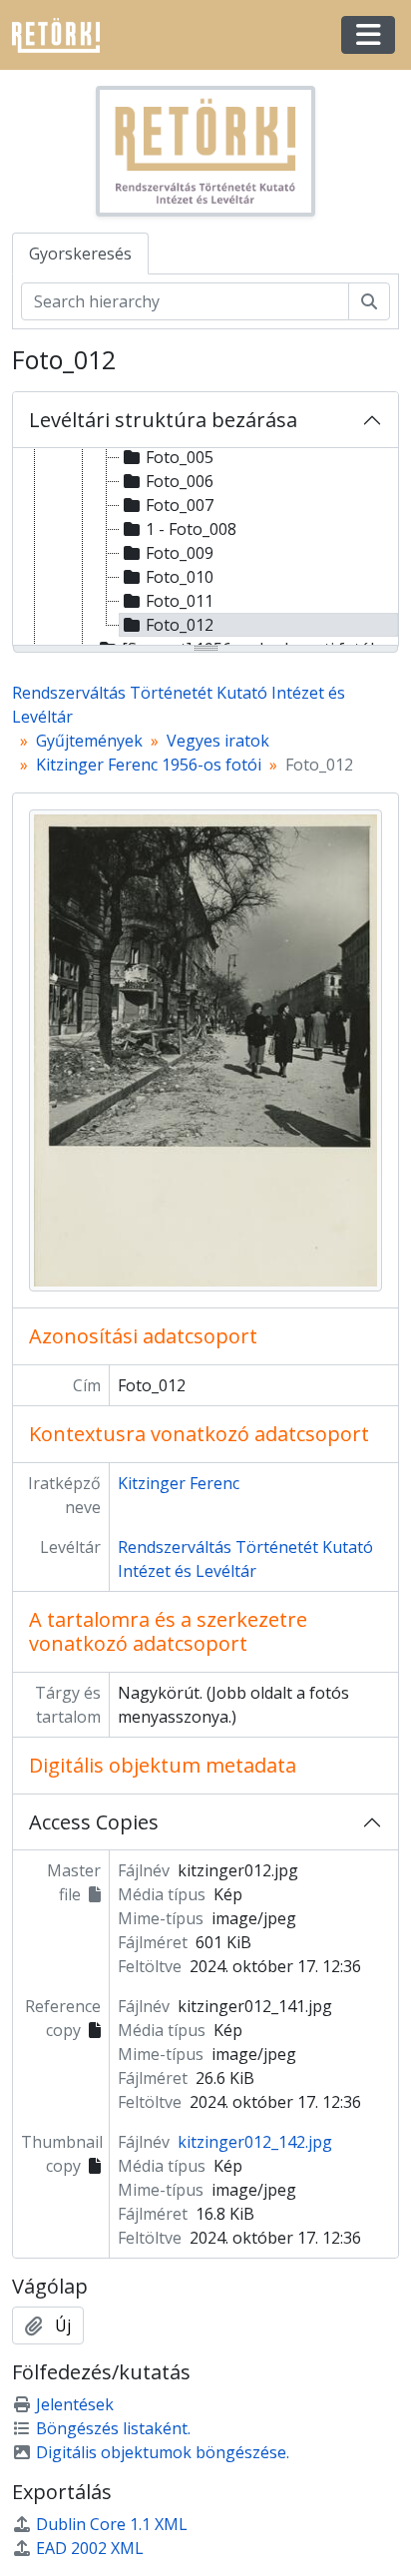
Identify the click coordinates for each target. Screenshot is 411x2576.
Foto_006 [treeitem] (180, 481)
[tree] (205, 548)
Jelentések (75, 2404)
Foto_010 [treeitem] (180, 577)
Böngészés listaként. (113, 2428)
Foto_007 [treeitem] (180, 505)
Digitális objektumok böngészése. (163, 2452)
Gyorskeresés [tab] (80, 254)
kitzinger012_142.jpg (255, 2142)
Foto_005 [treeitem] (180, 457)
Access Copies (94, 1822)
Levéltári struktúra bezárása (163, 420)
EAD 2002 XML (90, 2548)
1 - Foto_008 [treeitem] (191, 529)
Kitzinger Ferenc (179, 1483)
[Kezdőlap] (64, 35)
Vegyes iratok (218, 741)
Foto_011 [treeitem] (180, 601)
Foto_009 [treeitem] (180, 553)
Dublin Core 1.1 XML (112, 2524)
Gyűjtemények (89, 741)
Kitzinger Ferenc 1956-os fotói (149, 765)
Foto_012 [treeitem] (180, 625)
